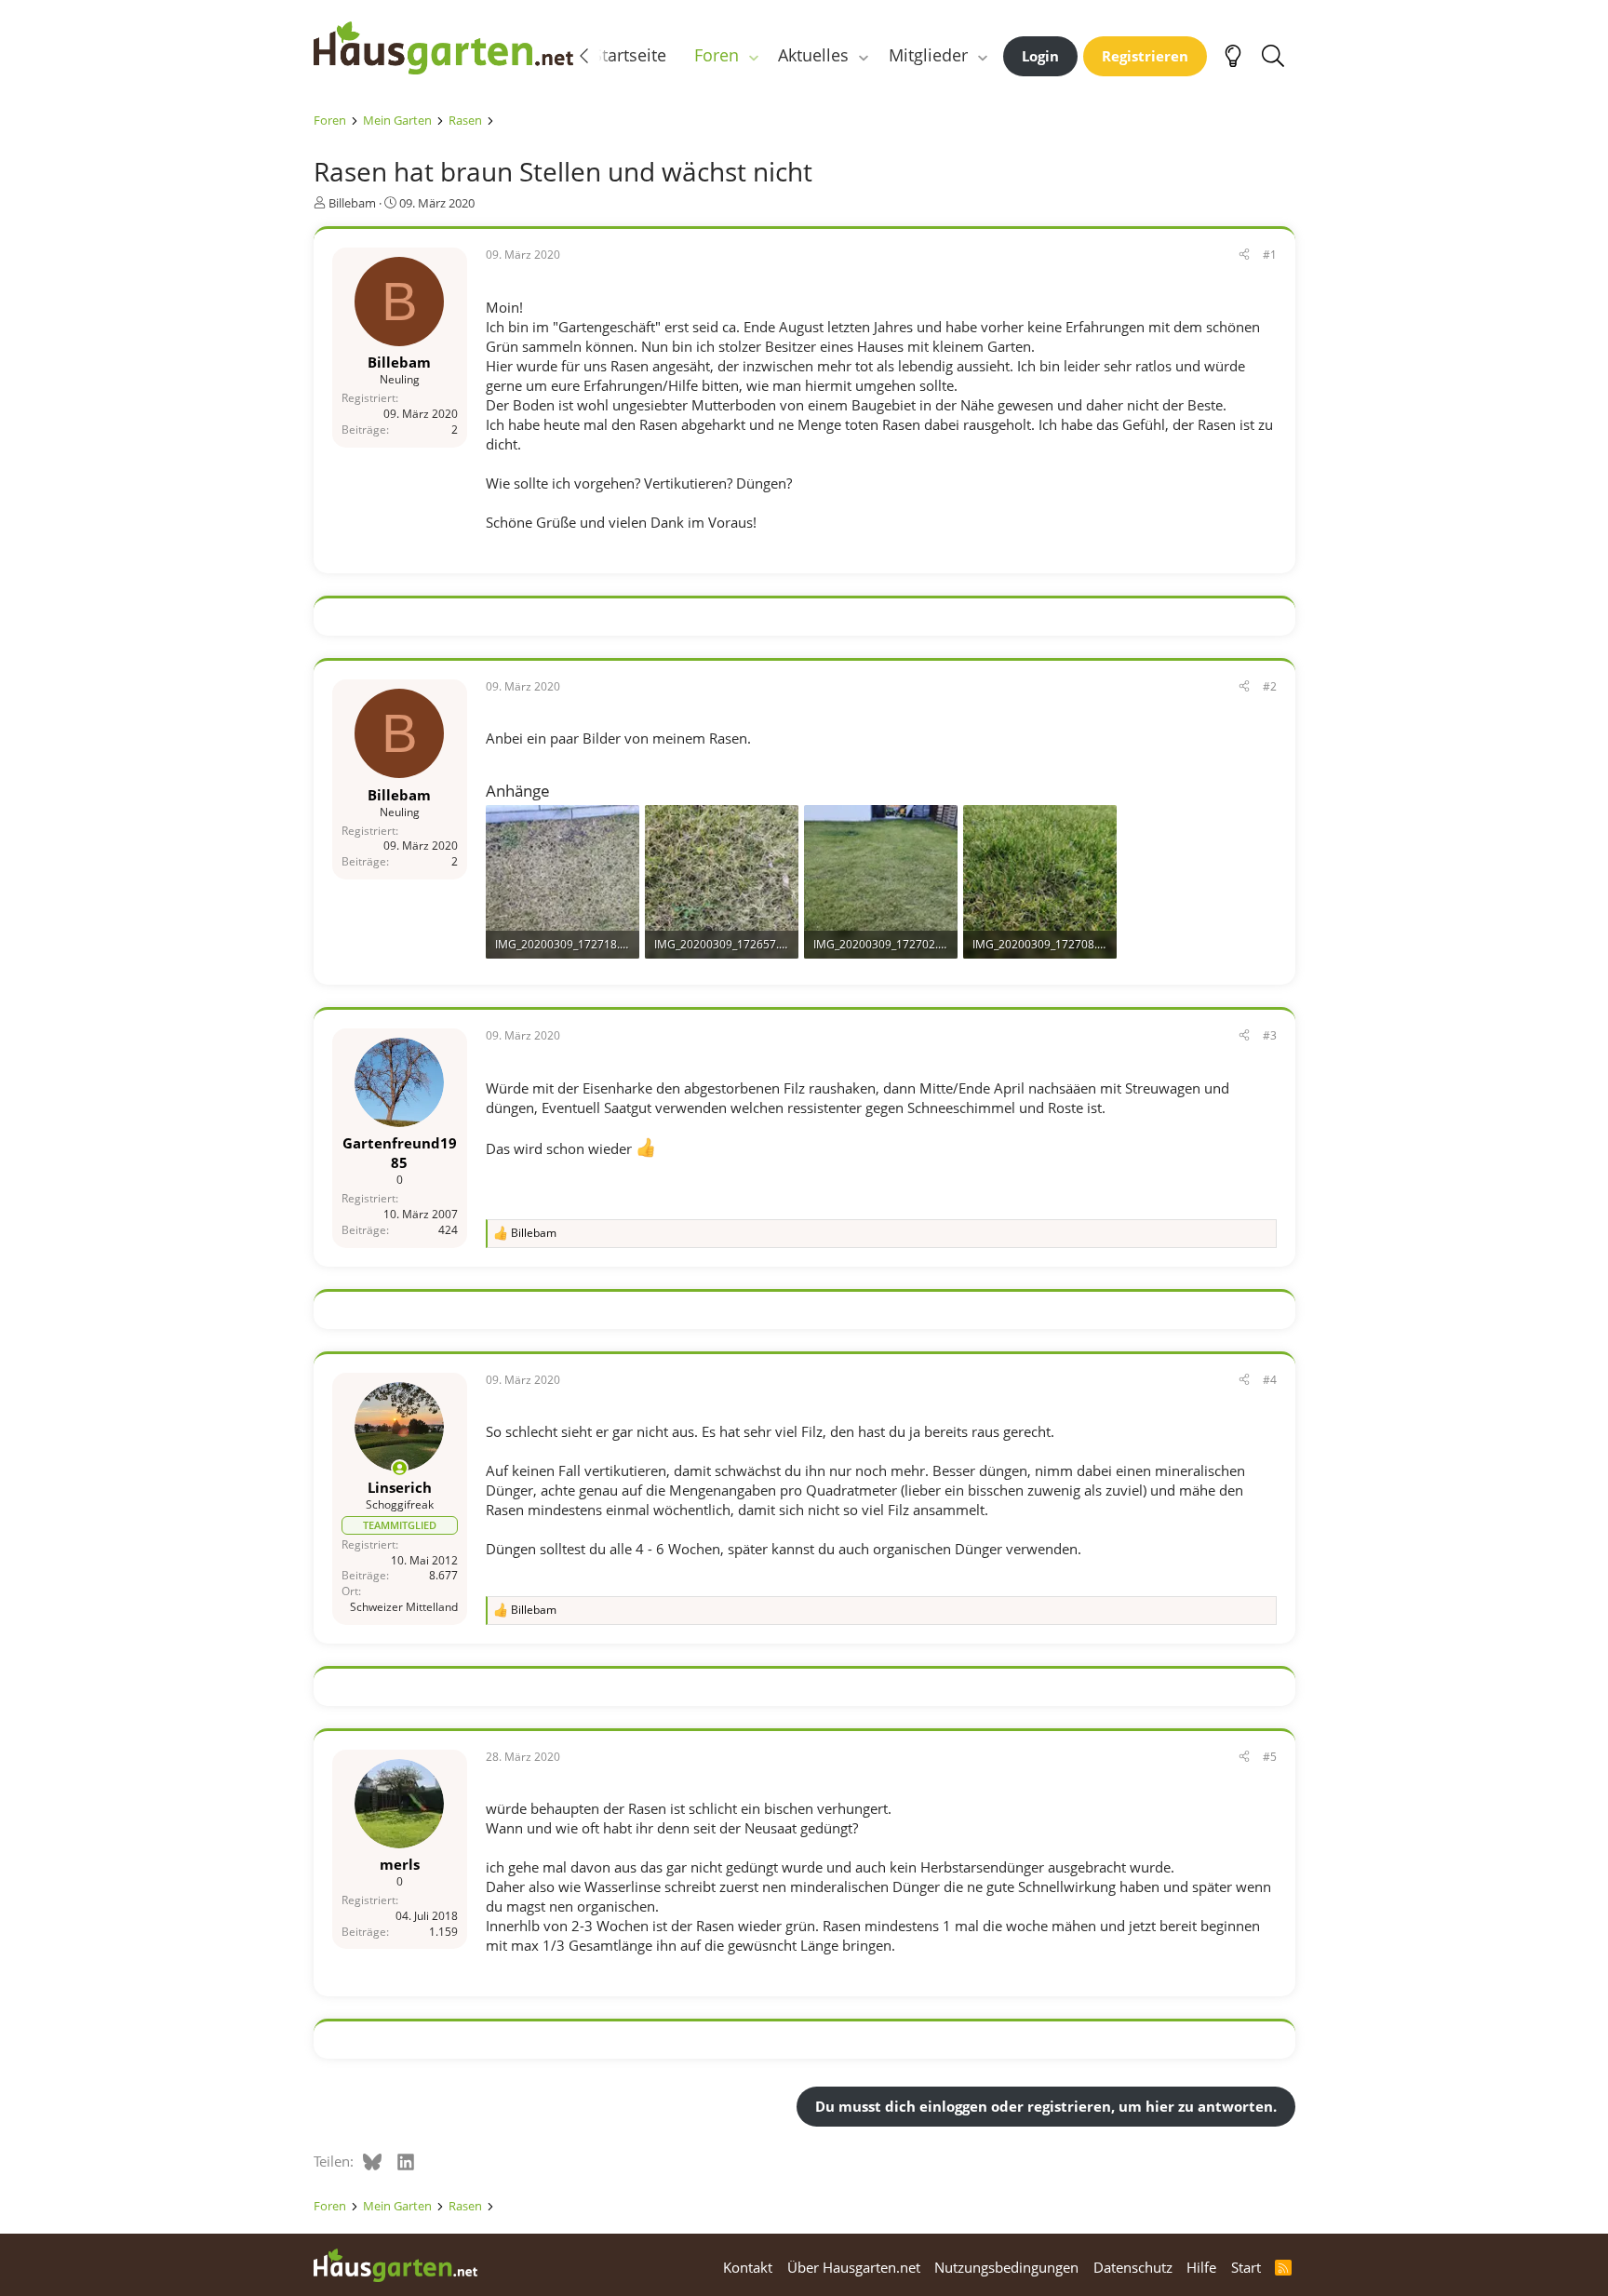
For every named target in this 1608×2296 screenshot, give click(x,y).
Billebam (352, 203)
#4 (1270, 1380)
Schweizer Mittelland (404, 1607)
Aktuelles (813, 55)
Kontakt (748, 2267)
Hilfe (1201, 2267)
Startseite (630, 55)
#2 (1270, 686)
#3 (1270, 1035)
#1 (1270, 255)
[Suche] (1273, 56)
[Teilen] (1244, 255)
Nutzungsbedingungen (1006, 2267)
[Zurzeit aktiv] (400, 1468)
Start (1246, 2267)
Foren (717, 55)
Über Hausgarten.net (854, 2267)
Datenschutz (1133, 2267)
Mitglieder (928, 55)
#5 (1270, 1757)
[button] (753, 55)
